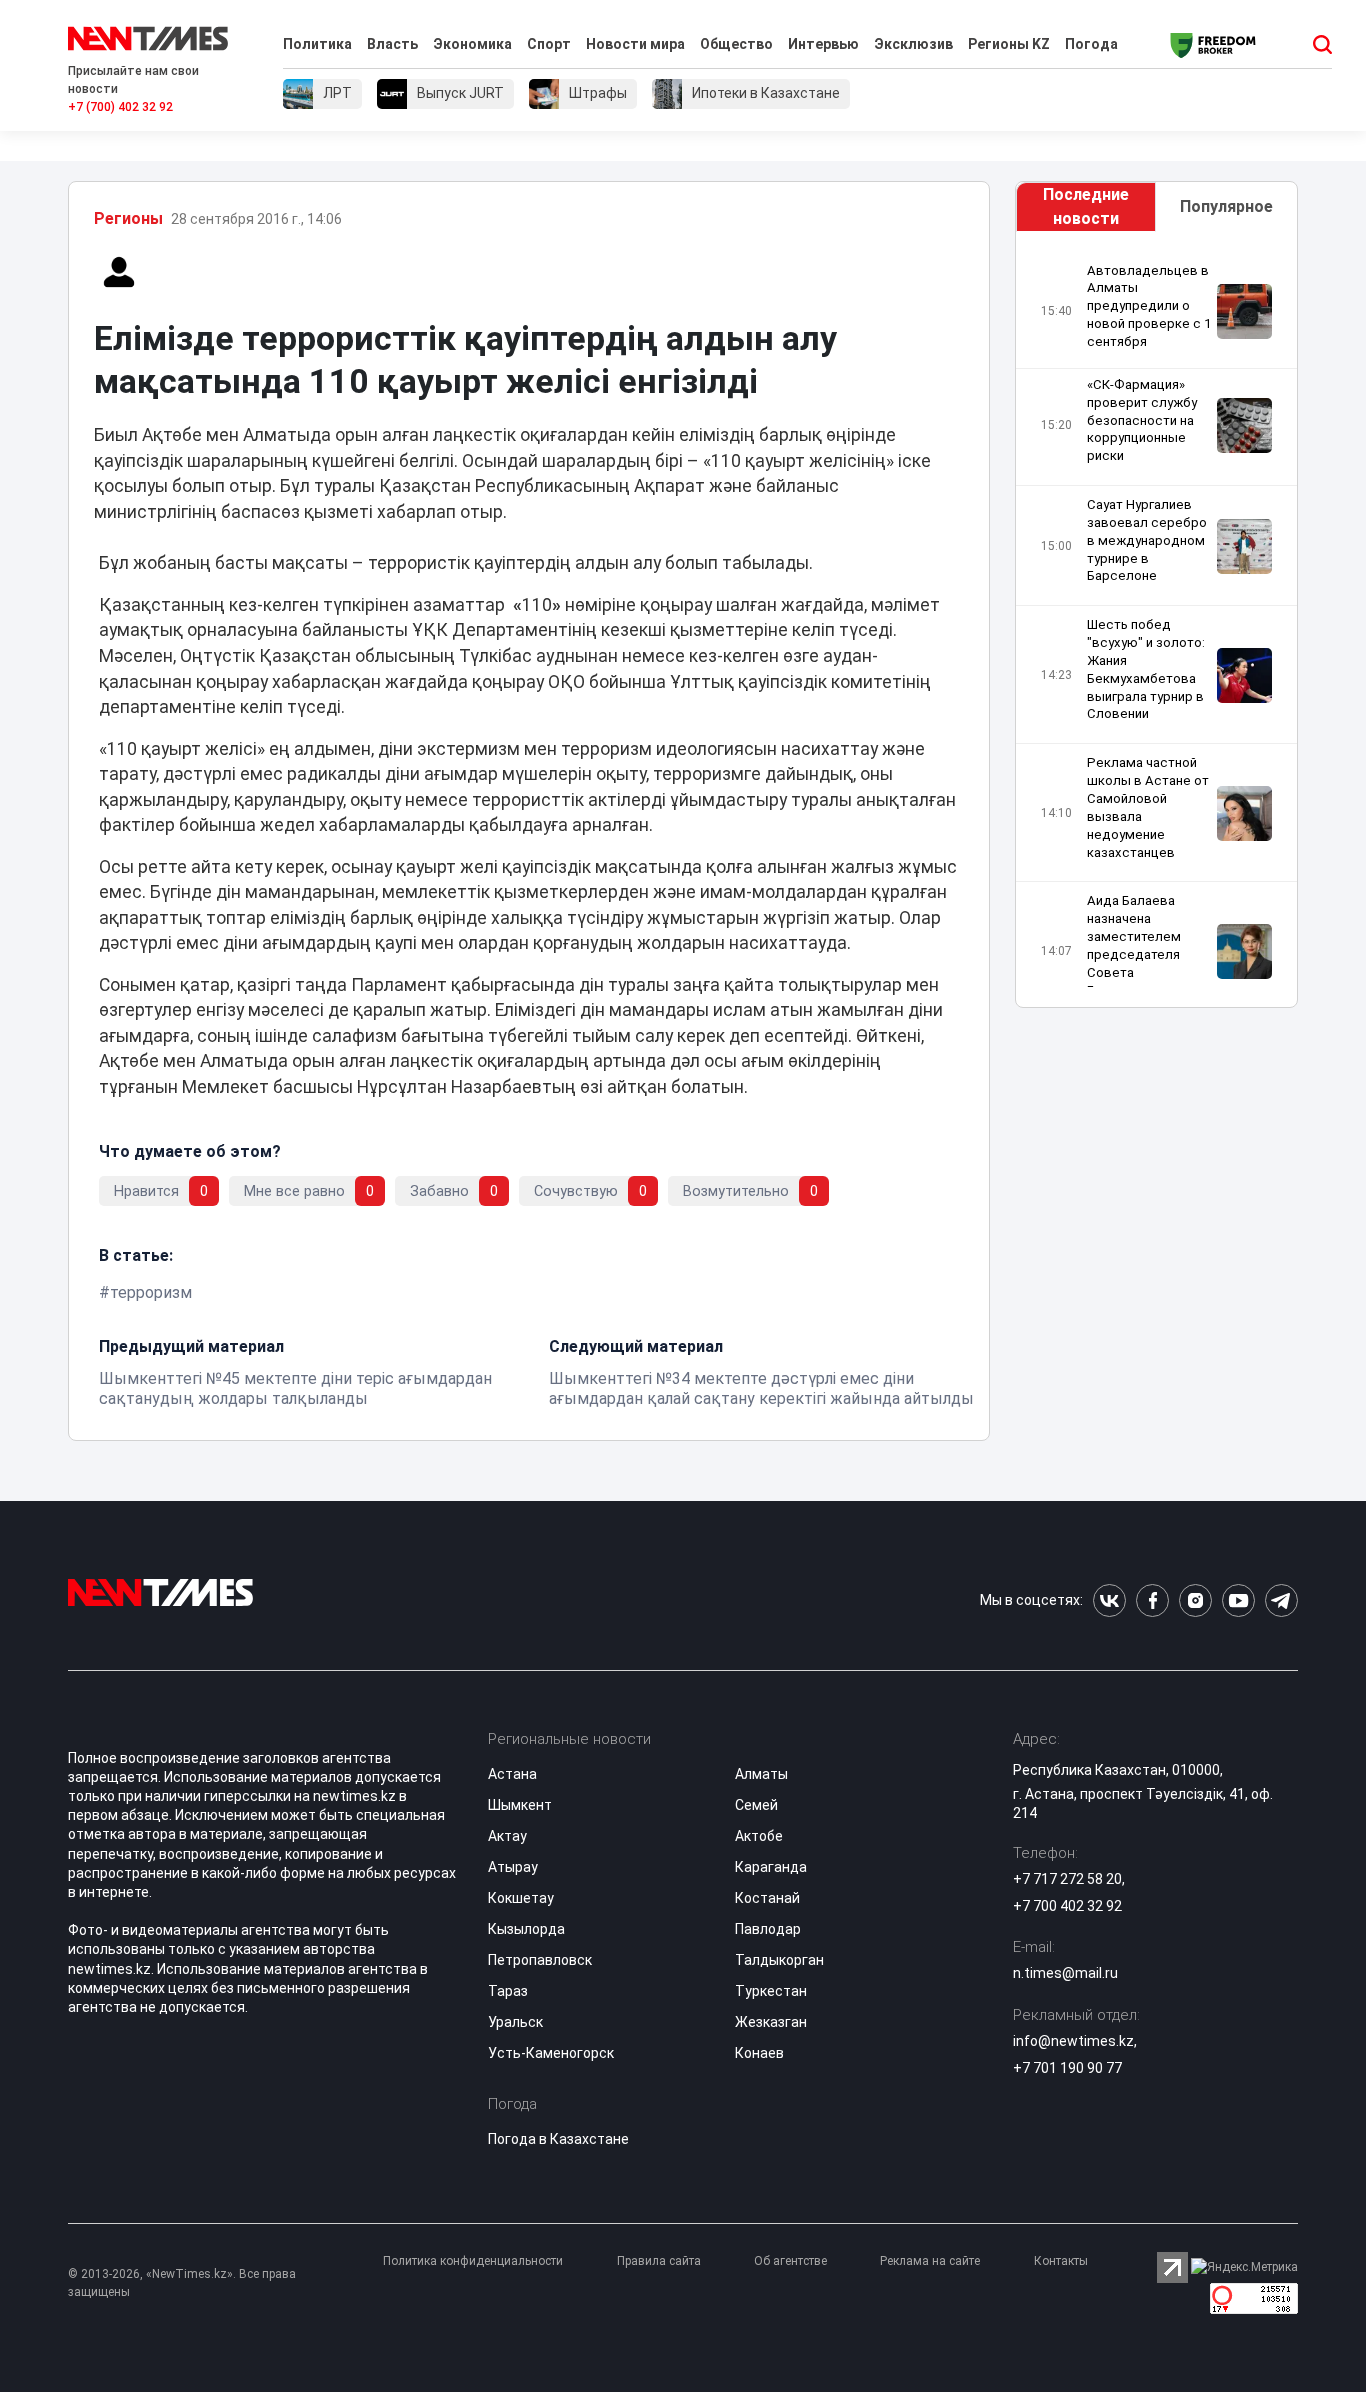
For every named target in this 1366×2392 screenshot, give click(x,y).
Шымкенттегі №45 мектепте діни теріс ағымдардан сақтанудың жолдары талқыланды (295, 1388)
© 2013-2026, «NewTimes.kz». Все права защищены (182, 2283)
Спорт (549, 44)
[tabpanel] (1156, 624)
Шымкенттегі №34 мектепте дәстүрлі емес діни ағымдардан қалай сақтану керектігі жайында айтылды (761, 1388)
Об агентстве (790, 2261)
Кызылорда (526, 1929)
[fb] (1152, 1600)
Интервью (823, 44)
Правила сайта (659, 2261)
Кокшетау (521, 1898)
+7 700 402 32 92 (1067, 1906)
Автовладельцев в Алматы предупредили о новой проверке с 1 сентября (1149, 306)
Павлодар (768, 1929)
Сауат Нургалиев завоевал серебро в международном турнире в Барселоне (1147, 540)
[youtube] (1238, 1600)
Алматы (761, 1774)
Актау (507, 1836)
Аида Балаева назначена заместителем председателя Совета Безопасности (1134, 946)
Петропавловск (540, 1960)
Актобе (759, 1836)
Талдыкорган (779, 1960)
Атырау (513, 1867)
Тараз (508, 1991)
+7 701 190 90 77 (1067, 2068)
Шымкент (520, 1805)
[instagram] (1195, 1600)
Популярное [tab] (1226, 206)
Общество (736, 44)
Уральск (515, 2022)
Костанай (767, 1898)
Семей (756, 1805)
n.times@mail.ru (1065, 1973)
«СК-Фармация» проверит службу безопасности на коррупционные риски (1142, 420)
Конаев (759, 2053)
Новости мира (635, 44)
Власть (392, 44)
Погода (1091, 44)
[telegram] (1281, 1600)
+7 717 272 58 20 (1067, 1879)
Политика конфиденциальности (473, 2261)
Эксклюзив (913, 44)
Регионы (128, 218)
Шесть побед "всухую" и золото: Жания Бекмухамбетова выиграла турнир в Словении (1146, 670)
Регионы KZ (1009, 44)
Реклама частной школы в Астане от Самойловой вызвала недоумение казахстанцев (1148, 808)
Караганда (771, 1867)
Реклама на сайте (930, 2261)
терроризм (151, 1292)
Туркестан (771, 1991)
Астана (512, 1774)
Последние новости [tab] (1086, 206)
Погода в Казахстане (558, 2139)
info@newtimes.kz (1073, 2041)
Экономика (472, 44)
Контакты (1061, 2261)
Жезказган (771, 2022)
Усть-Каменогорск (551, 2053)
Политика (317, 44)
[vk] (1109, 1600)
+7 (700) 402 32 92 (120, 107)
